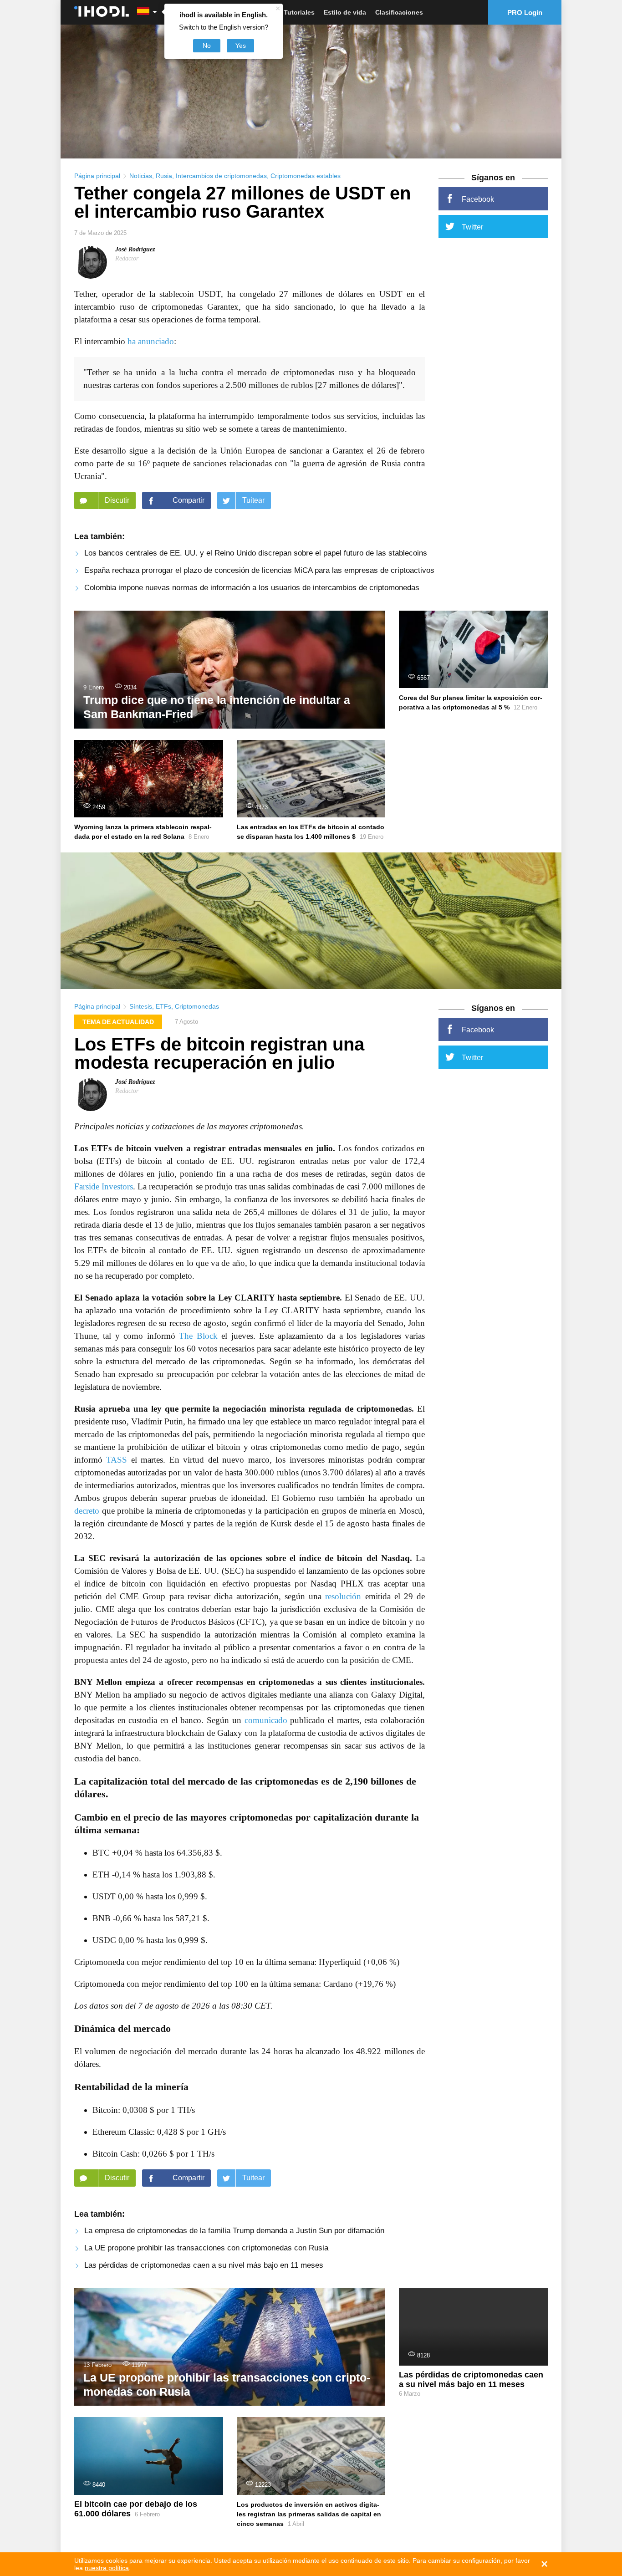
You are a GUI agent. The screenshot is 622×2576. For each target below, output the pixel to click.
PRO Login (525, 13)
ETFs (163, 1006)
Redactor (127, 258)
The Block (198, 1336)
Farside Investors (104, 1186)
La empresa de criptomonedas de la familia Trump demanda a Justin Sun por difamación (234, 2231)
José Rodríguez (135, 249)
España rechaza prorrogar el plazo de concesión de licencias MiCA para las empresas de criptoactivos (259, 570)
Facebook (478, 199)
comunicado (266, 1720)
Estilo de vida (345, 12)
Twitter (472, 227)
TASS (117, 1460)
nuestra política (107, 2568)
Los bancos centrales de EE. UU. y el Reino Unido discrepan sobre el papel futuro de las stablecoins (256, 553)
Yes (241, 46)
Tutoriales (299, 12)
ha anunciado (151, 341)
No (207, 46)
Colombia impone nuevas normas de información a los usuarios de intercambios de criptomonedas (252, 588)
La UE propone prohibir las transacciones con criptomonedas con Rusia (206, 2248)
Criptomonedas (197, 1006)
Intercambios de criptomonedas (221, 176)
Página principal (97, 176)
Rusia (164, 176)
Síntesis (141, 1006)
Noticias (141, 176)
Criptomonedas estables (306, 176)
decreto (87, 1511)
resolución (343, 1596)
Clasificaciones (399, 12)
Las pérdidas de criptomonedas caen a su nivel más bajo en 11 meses (204, 2265)
